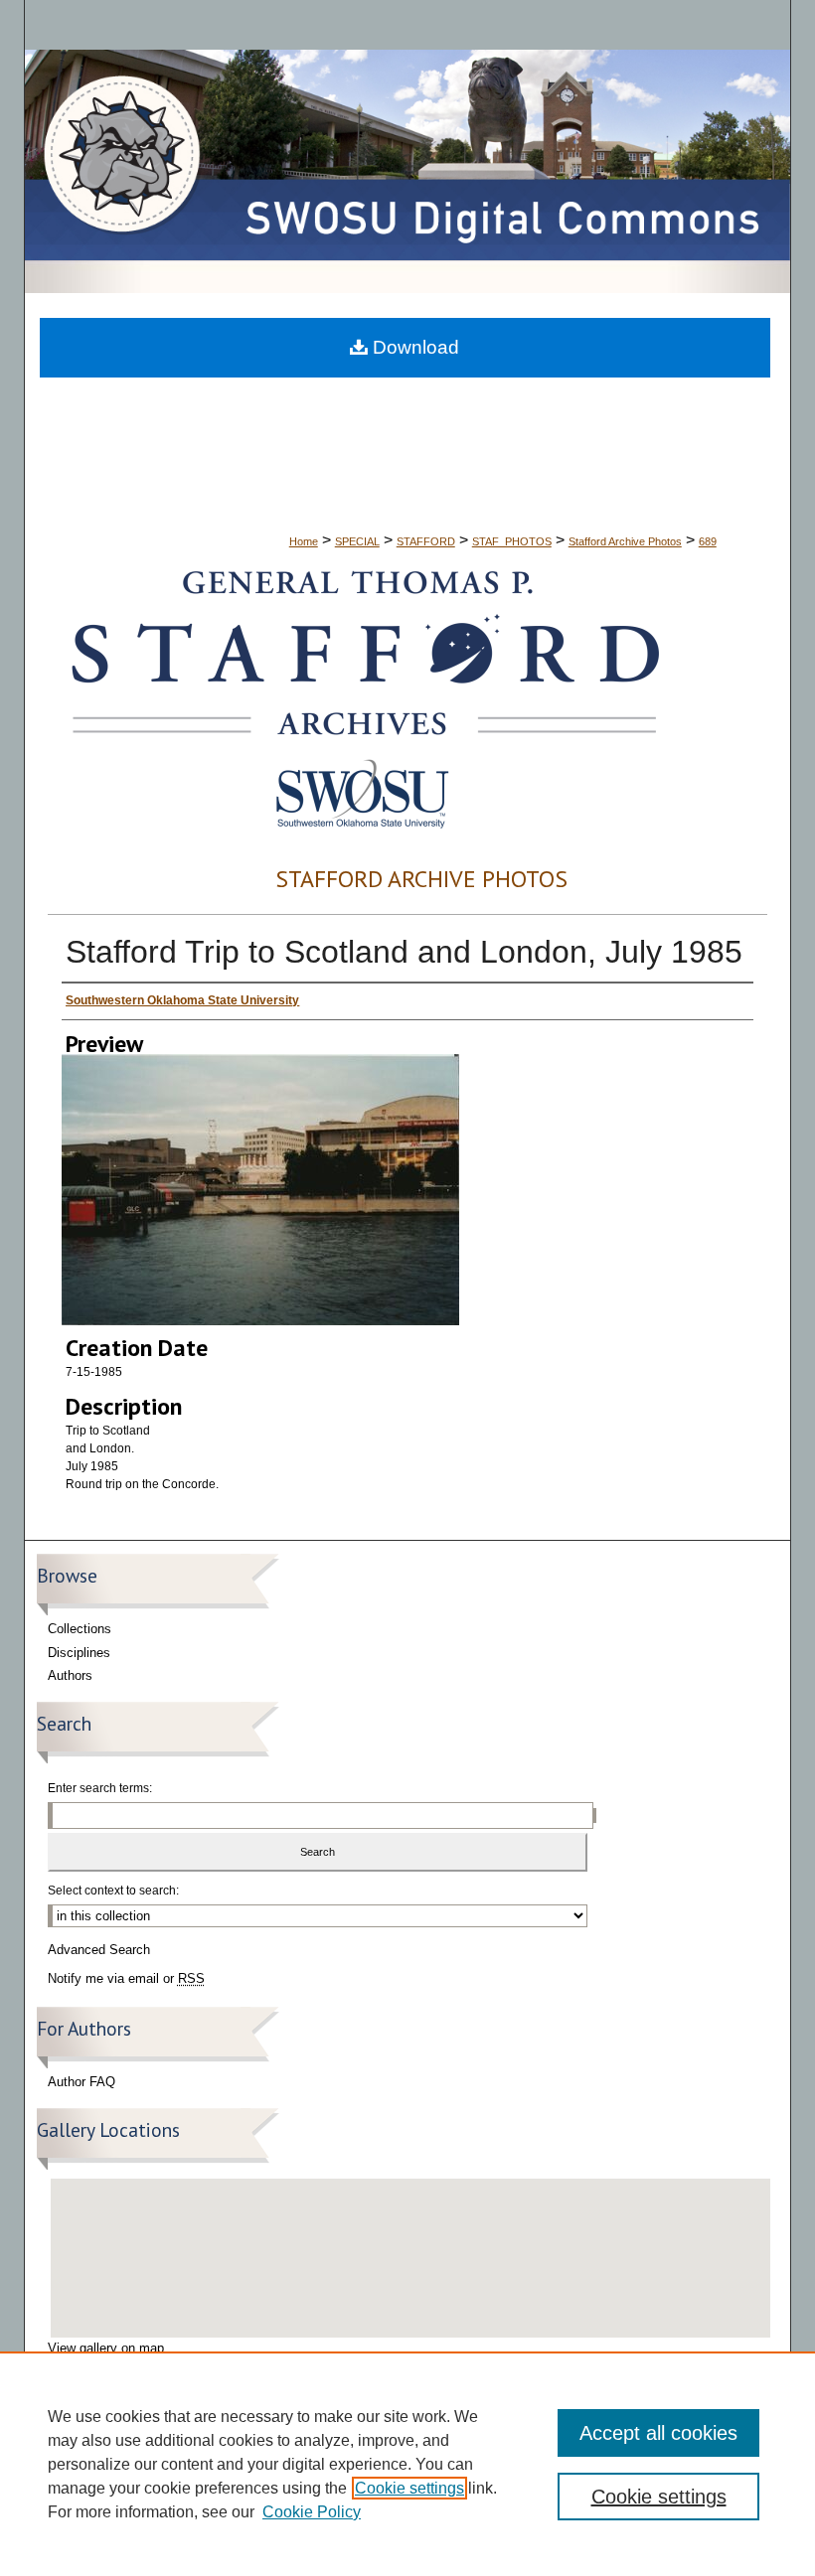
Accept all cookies (658, 2433)
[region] (407, 2464)
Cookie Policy (312, 2512)
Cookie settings (409, 2488)
